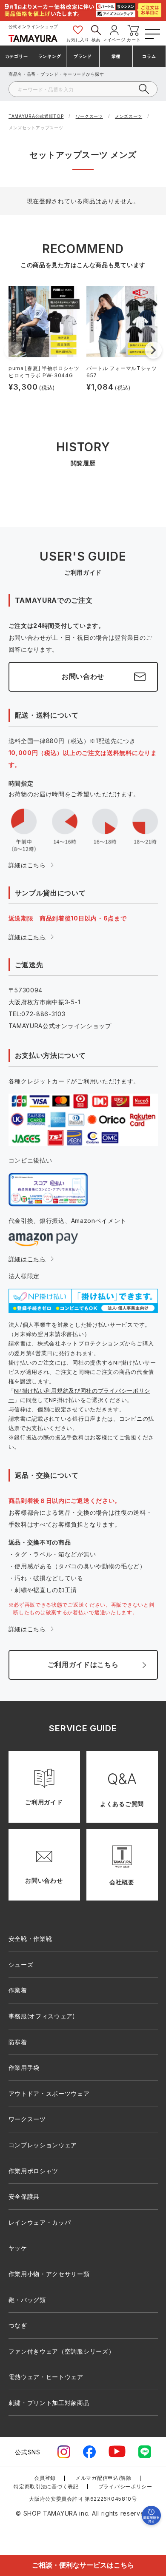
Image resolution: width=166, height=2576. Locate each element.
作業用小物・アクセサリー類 (49, 2274)
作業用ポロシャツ (34, 2171)
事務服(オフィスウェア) (42, 2016)
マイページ (114, 40)
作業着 (18, 1990)
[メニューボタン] (152, 33)
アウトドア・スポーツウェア (49, 2093)
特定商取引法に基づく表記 (46, 2486)
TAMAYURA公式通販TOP (36, 116)
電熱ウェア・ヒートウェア (46, 2377)
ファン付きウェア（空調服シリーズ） (62, 2351)
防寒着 (18, 2042)
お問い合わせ (83, 676)
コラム (149, 56)
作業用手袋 (24, 2067)
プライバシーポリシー (125, 2486)
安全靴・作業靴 (30, 1939)
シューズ (21, 1965)
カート (134, 40)
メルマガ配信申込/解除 (103, 2478)
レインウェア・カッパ (40, 2222)
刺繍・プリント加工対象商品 (49, 2403)
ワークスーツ (89, 116)
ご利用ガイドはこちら (83, 1664)
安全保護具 (24, 2196)
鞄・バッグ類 (27, 2300)
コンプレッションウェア (43, 2145)
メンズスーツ (129, 116)
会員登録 (45, 2478)
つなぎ (18, 2325)
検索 (96, 40)
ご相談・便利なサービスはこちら (83, 2565)
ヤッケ (18, 2248)
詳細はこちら (27, 865)
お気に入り (78, 40)
